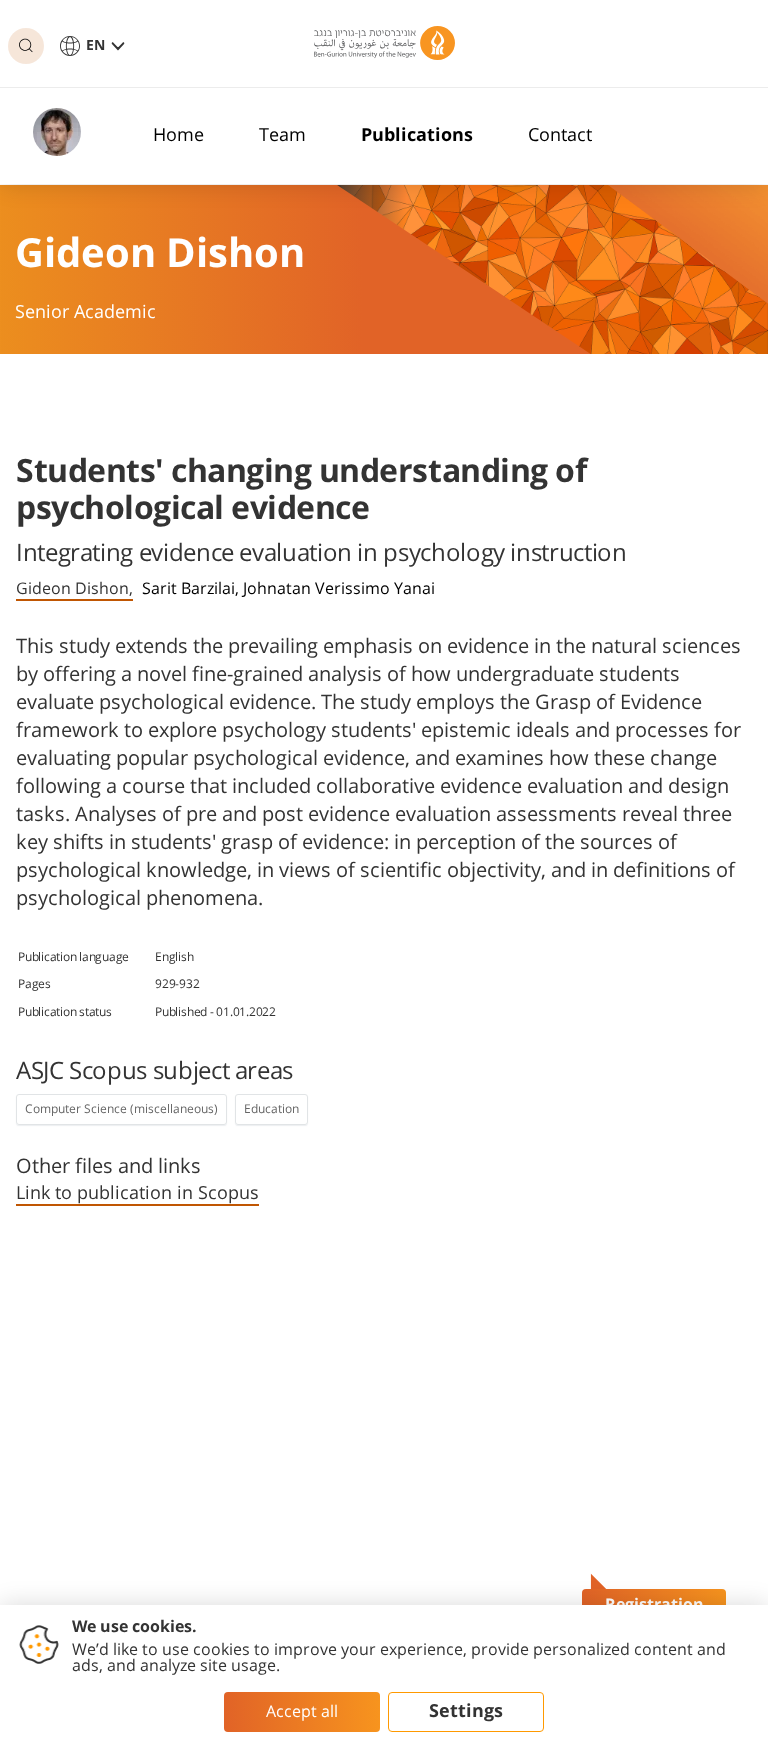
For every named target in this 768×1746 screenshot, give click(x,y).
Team (282, 136)
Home (178, 136)
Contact (560, 136)
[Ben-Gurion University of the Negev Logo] (384, 43)
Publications (417, 136)
